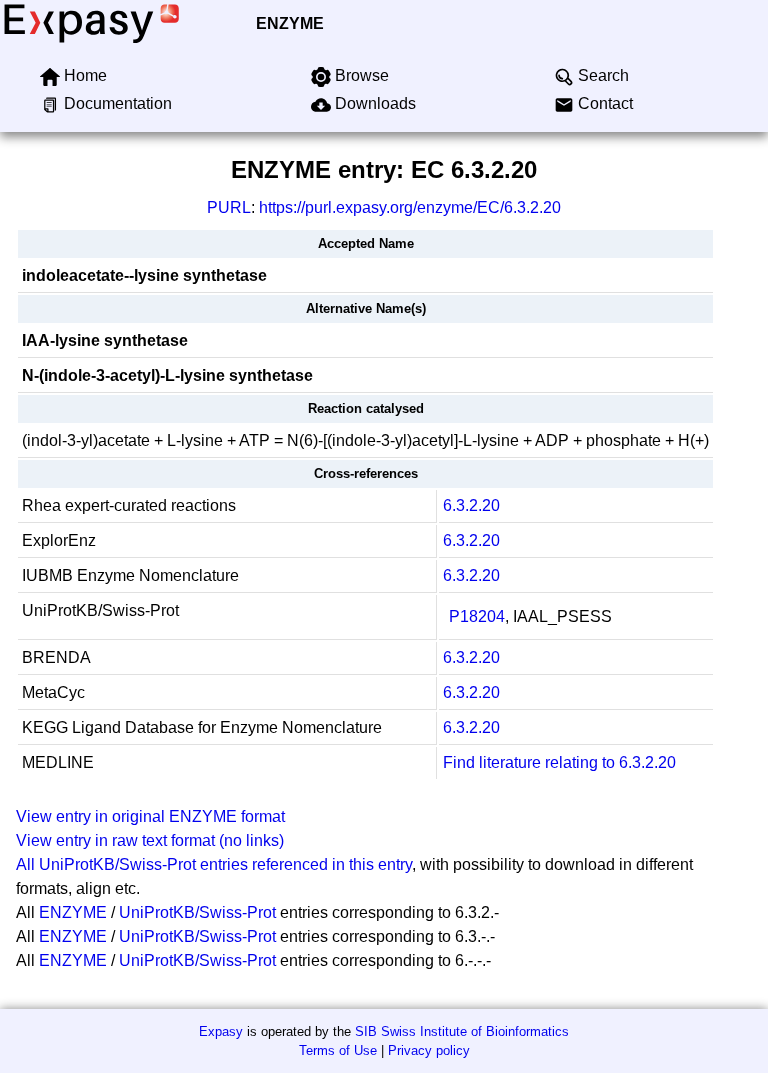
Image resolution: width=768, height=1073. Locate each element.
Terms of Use (338, 1050)
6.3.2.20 (471, 505)
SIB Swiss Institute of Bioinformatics (462, 1031)
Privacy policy (429, 1050)
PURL (229, 207)
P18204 (477, 616)
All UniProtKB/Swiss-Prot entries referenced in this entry (214, 864)
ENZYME (290, 23)
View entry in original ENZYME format (150, 816)
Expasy (221, 1031)
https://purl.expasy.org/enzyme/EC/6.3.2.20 (410, 207)
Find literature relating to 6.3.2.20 (559, 762)
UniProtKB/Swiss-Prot (197, 912)
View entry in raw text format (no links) (150, 840)
